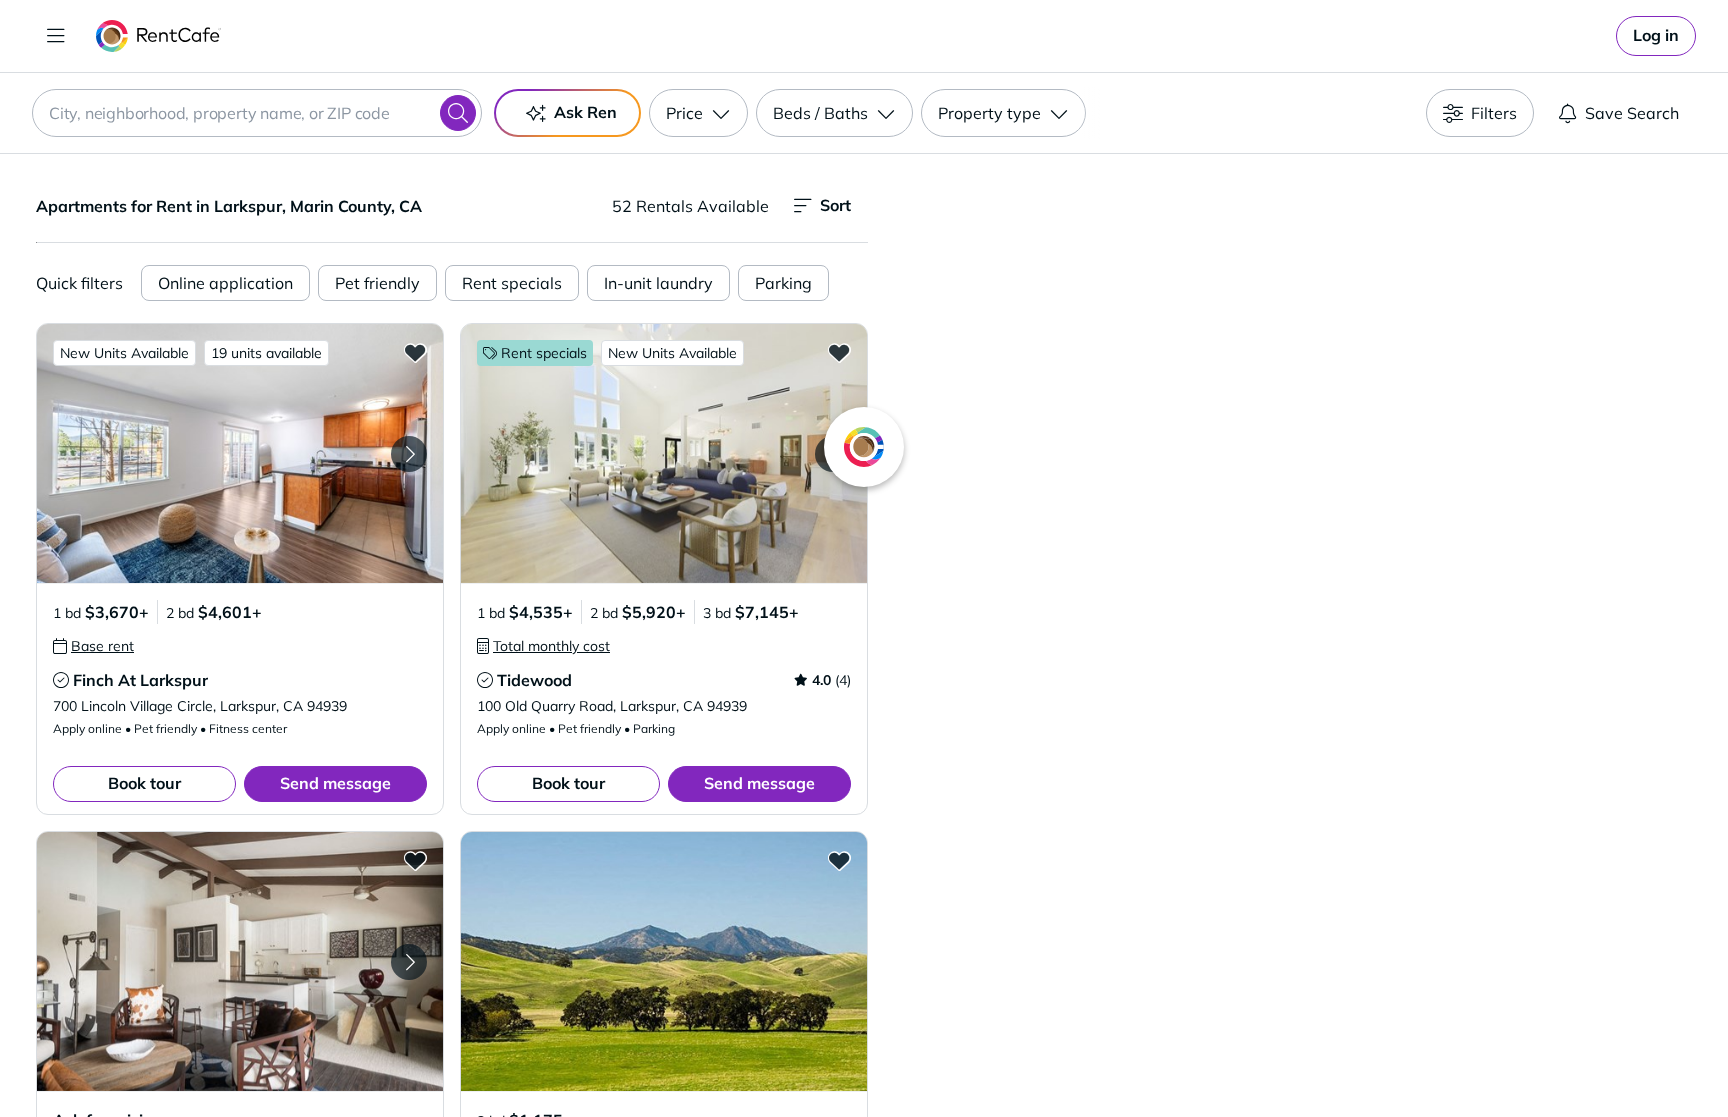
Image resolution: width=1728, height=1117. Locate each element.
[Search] (458, 113)
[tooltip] (93, 646)
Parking (783, 283)
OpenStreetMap (1400, 1058)
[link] (1656, 36)
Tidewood (534, 680)
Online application (225, 283)
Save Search (1632, 113)
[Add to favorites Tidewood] (839, 352)
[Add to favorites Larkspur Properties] (839, 860)
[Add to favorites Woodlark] (415, 860)
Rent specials (512, 283)
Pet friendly (377, 283)
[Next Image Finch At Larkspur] (409, 454)
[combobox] (257, 113)
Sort (835, 205)
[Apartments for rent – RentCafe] (158, 36)
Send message (335, 783)
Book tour (144, 783)
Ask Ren (585, 112)
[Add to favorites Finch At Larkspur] (415, 352)
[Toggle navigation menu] (56, 36)
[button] (240, 453)
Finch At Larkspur (140, 680)
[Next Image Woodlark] (409, 962)
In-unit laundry (658, 283)
